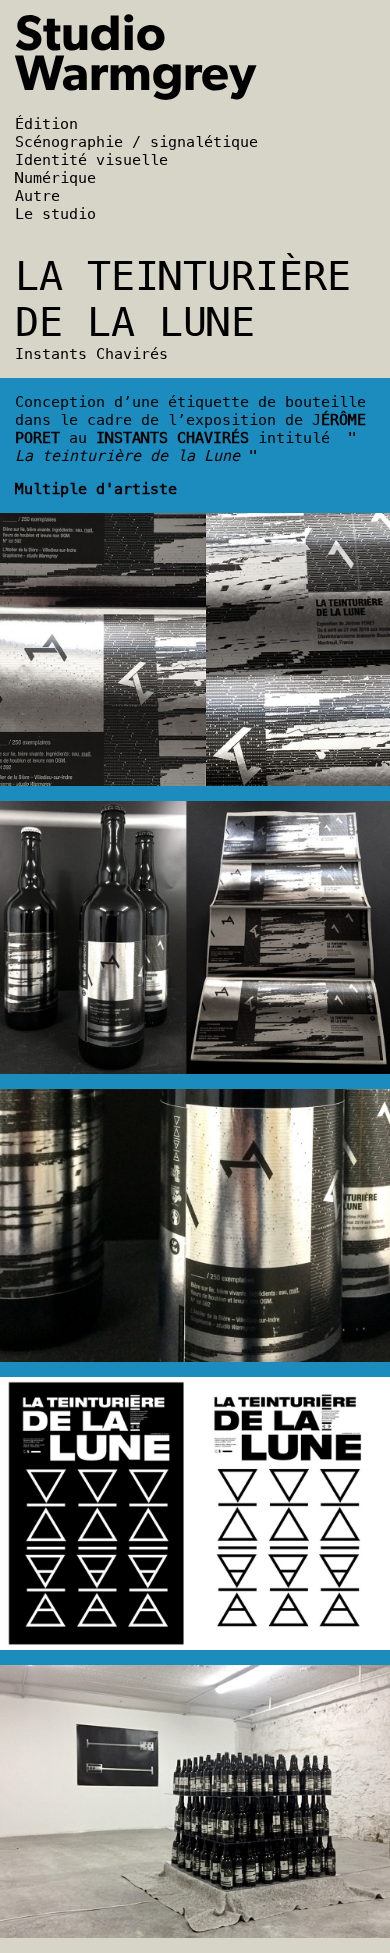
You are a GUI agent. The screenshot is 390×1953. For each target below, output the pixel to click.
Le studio (55, 214)
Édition (46, 124)
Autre (37, 196)
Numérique (55, 178)
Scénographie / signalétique (136, 142)
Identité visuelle (91, 160)
